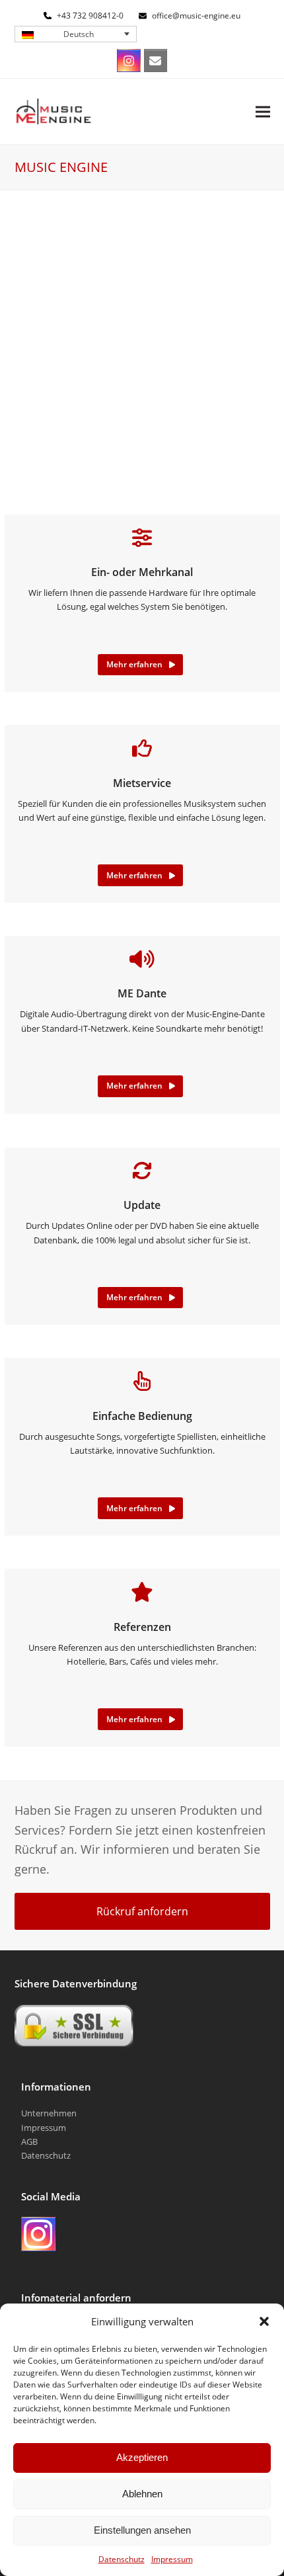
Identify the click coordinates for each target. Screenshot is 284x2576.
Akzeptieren (142, 2457)
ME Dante (142, 993)
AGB (29, 2141)
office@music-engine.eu (196, 16)
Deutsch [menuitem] (79, 34)
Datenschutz (122, 2559)
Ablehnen (142, 2494)
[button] (264, 2321)
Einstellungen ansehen (142, 2530)
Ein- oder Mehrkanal (142, 572)
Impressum (172, 2559)
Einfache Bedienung (142, 1416)
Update (142, 1205)
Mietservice (142, 783)
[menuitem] (76, 34)
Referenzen (142, 1627)
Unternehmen (49, 2113)
